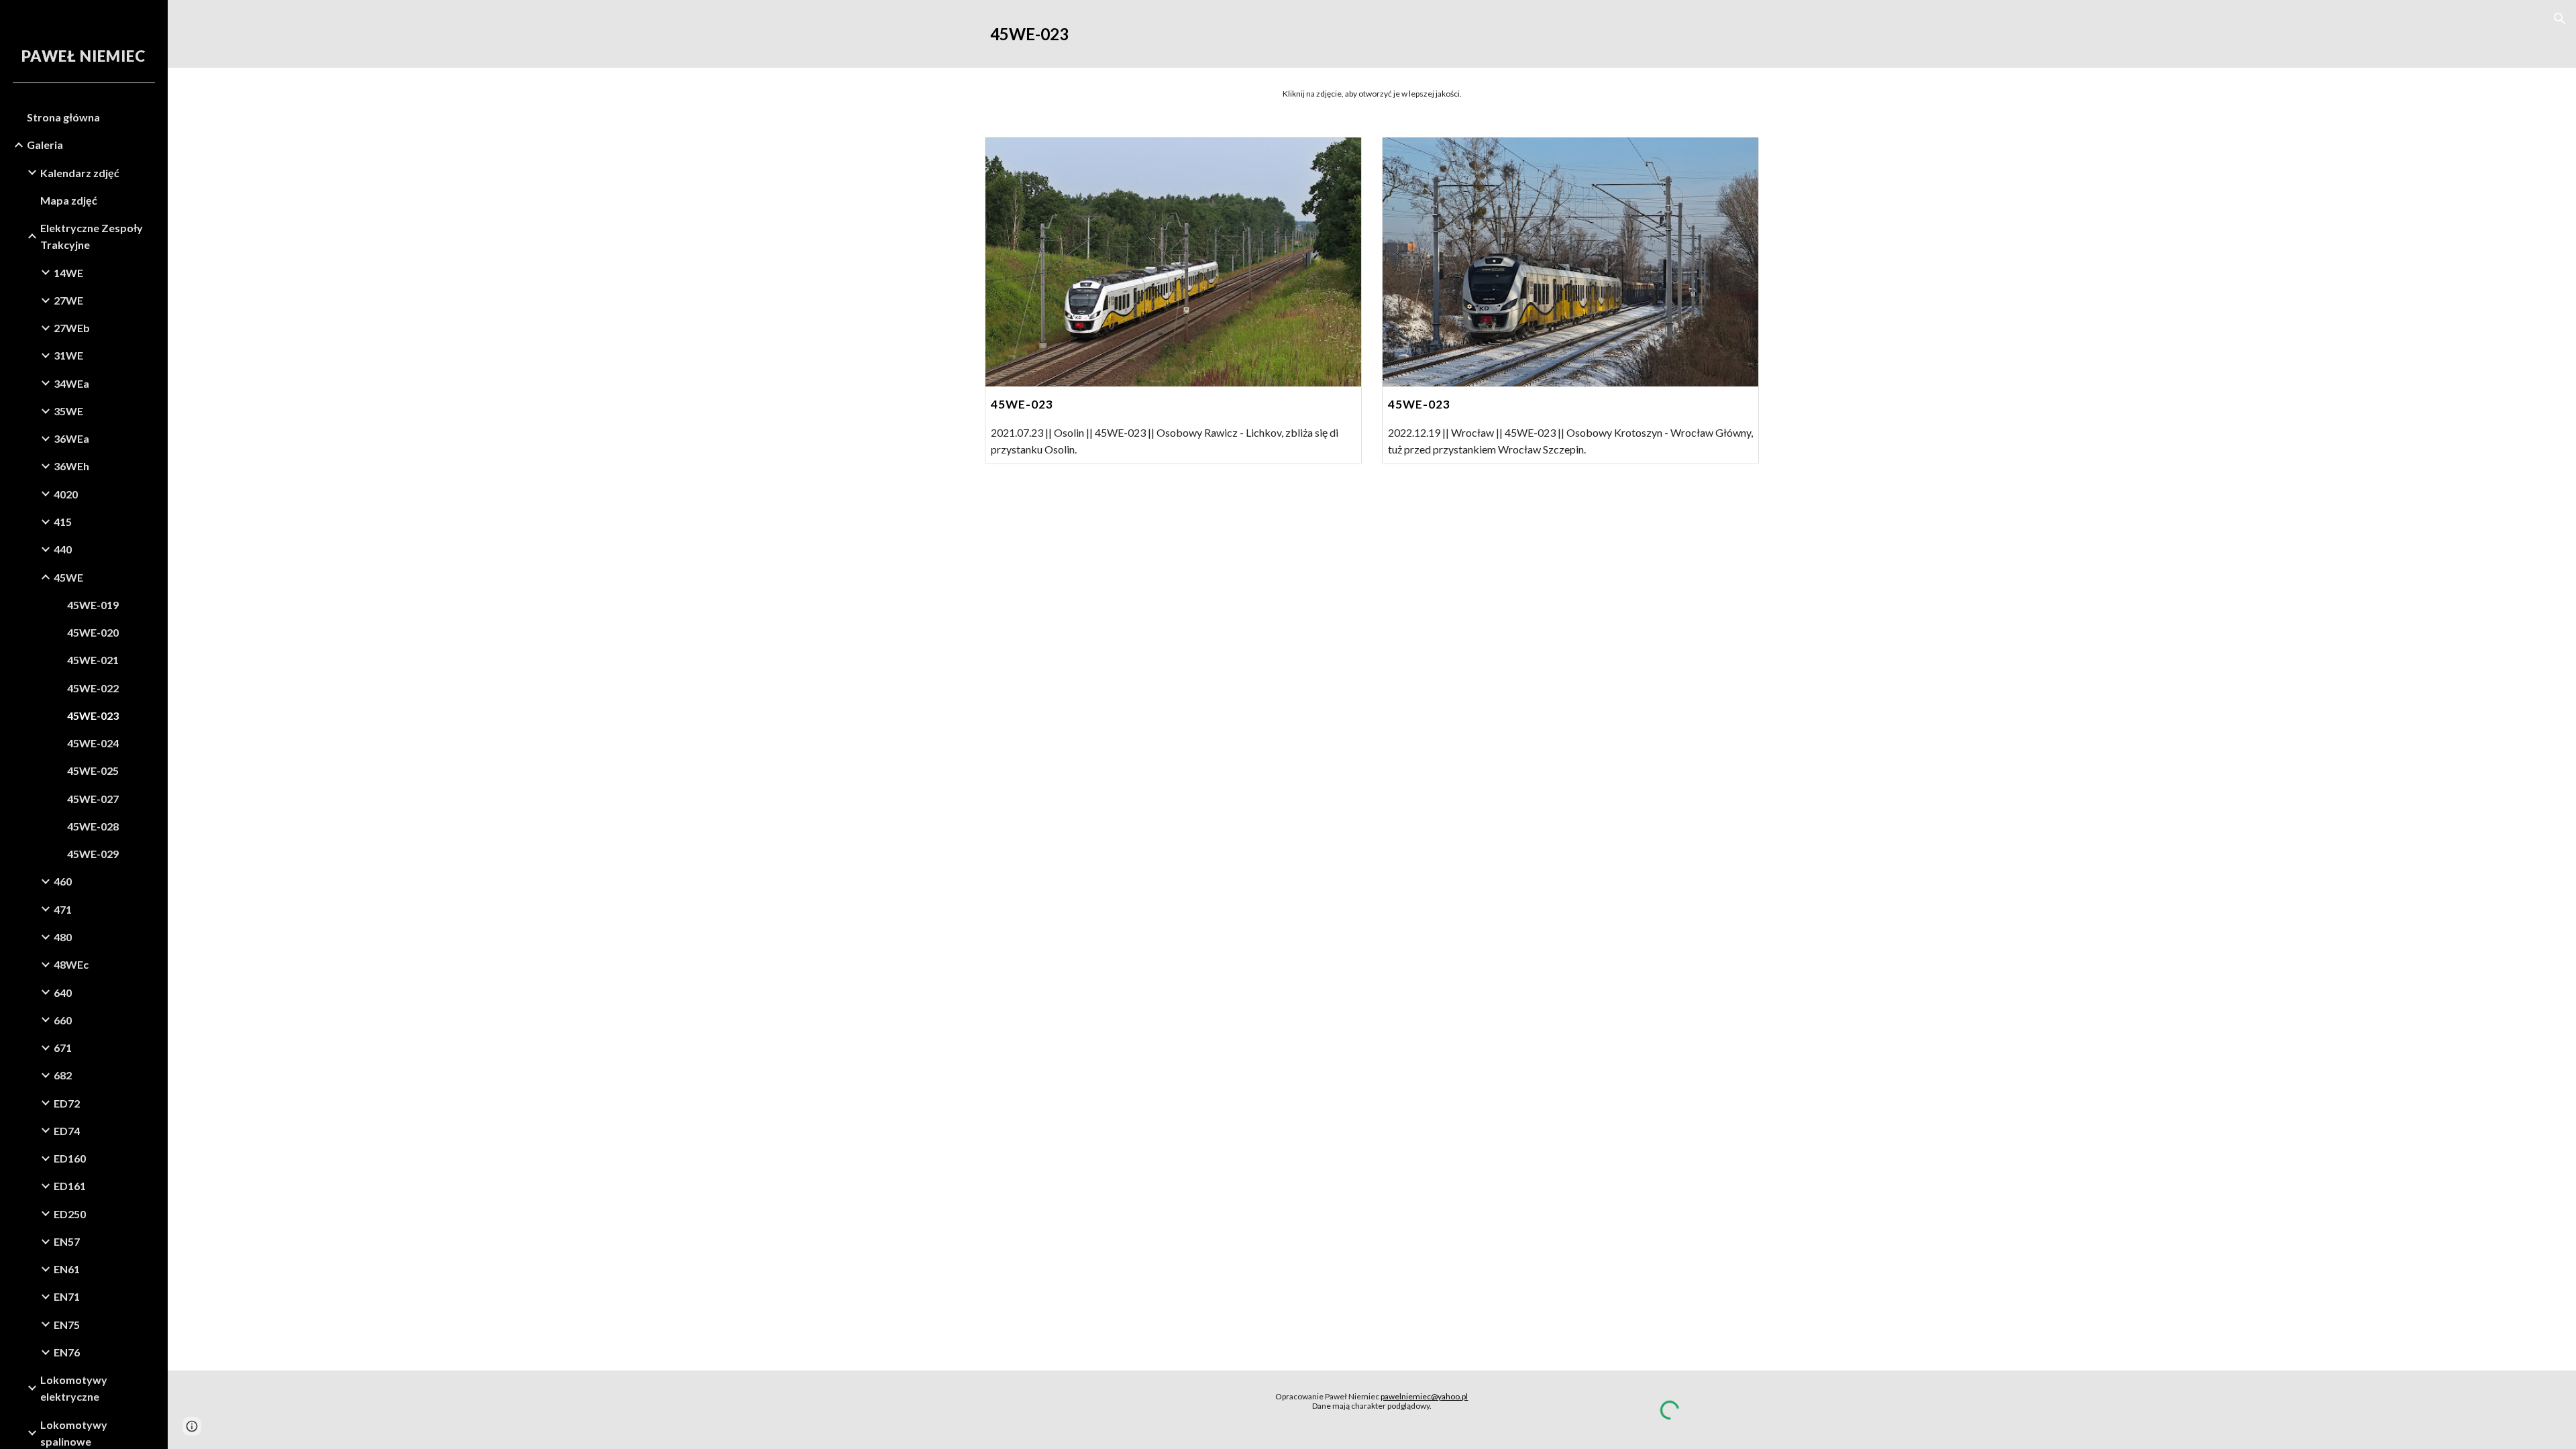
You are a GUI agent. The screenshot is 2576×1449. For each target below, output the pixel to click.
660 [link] (63, 1020)
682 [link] (63, 1075)
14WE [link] (68, 273)
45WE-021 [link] (93, 660)
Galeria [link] (45, 145)
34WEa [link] (71, 383)
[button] (2560, 19)
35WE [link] (68, 411)
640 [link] (63, 992)
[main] (1372, 34)
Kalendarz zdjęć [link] (80, 173)
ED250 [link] (70, 1214)
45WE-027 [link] (93, 799)
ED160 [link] (70, 1158)
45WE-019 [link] (93, 605)
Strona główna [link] (63, 117)
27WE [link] (68, 300)
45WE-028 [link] (93, 826)
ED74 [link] (67, 1131)
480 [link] (63, 937)
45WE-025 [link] (93, 770)
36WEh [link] (71, 466)
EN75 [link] (67, 1325)
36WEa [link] (71, 438)
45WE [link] (68, 577)
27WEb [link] (72, 328)
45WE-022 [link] (93, 688)
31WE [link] (68, 355)
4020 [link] (66, 494)
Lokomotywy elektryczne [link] (74, 1388)
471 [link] (63, 909)
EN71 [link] (67, 1296)
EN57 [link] (67, 1241)
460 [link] (63, 881)
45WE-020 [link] (93, 632)
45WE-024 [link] (93, 743)
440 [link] (63, 549)
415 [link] (63, 522)
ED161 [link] (70, 1186)
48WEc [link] (71, 964)
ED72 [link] (67, 1103)
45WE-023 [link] (93, 715)
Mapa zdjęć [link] (69, 200)
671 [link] (63, 1048)
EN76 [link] (67, 1352)
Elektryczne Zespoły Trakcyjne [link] (92, 236)
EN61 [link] (67, 1269)
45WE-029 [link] (93, 854)
